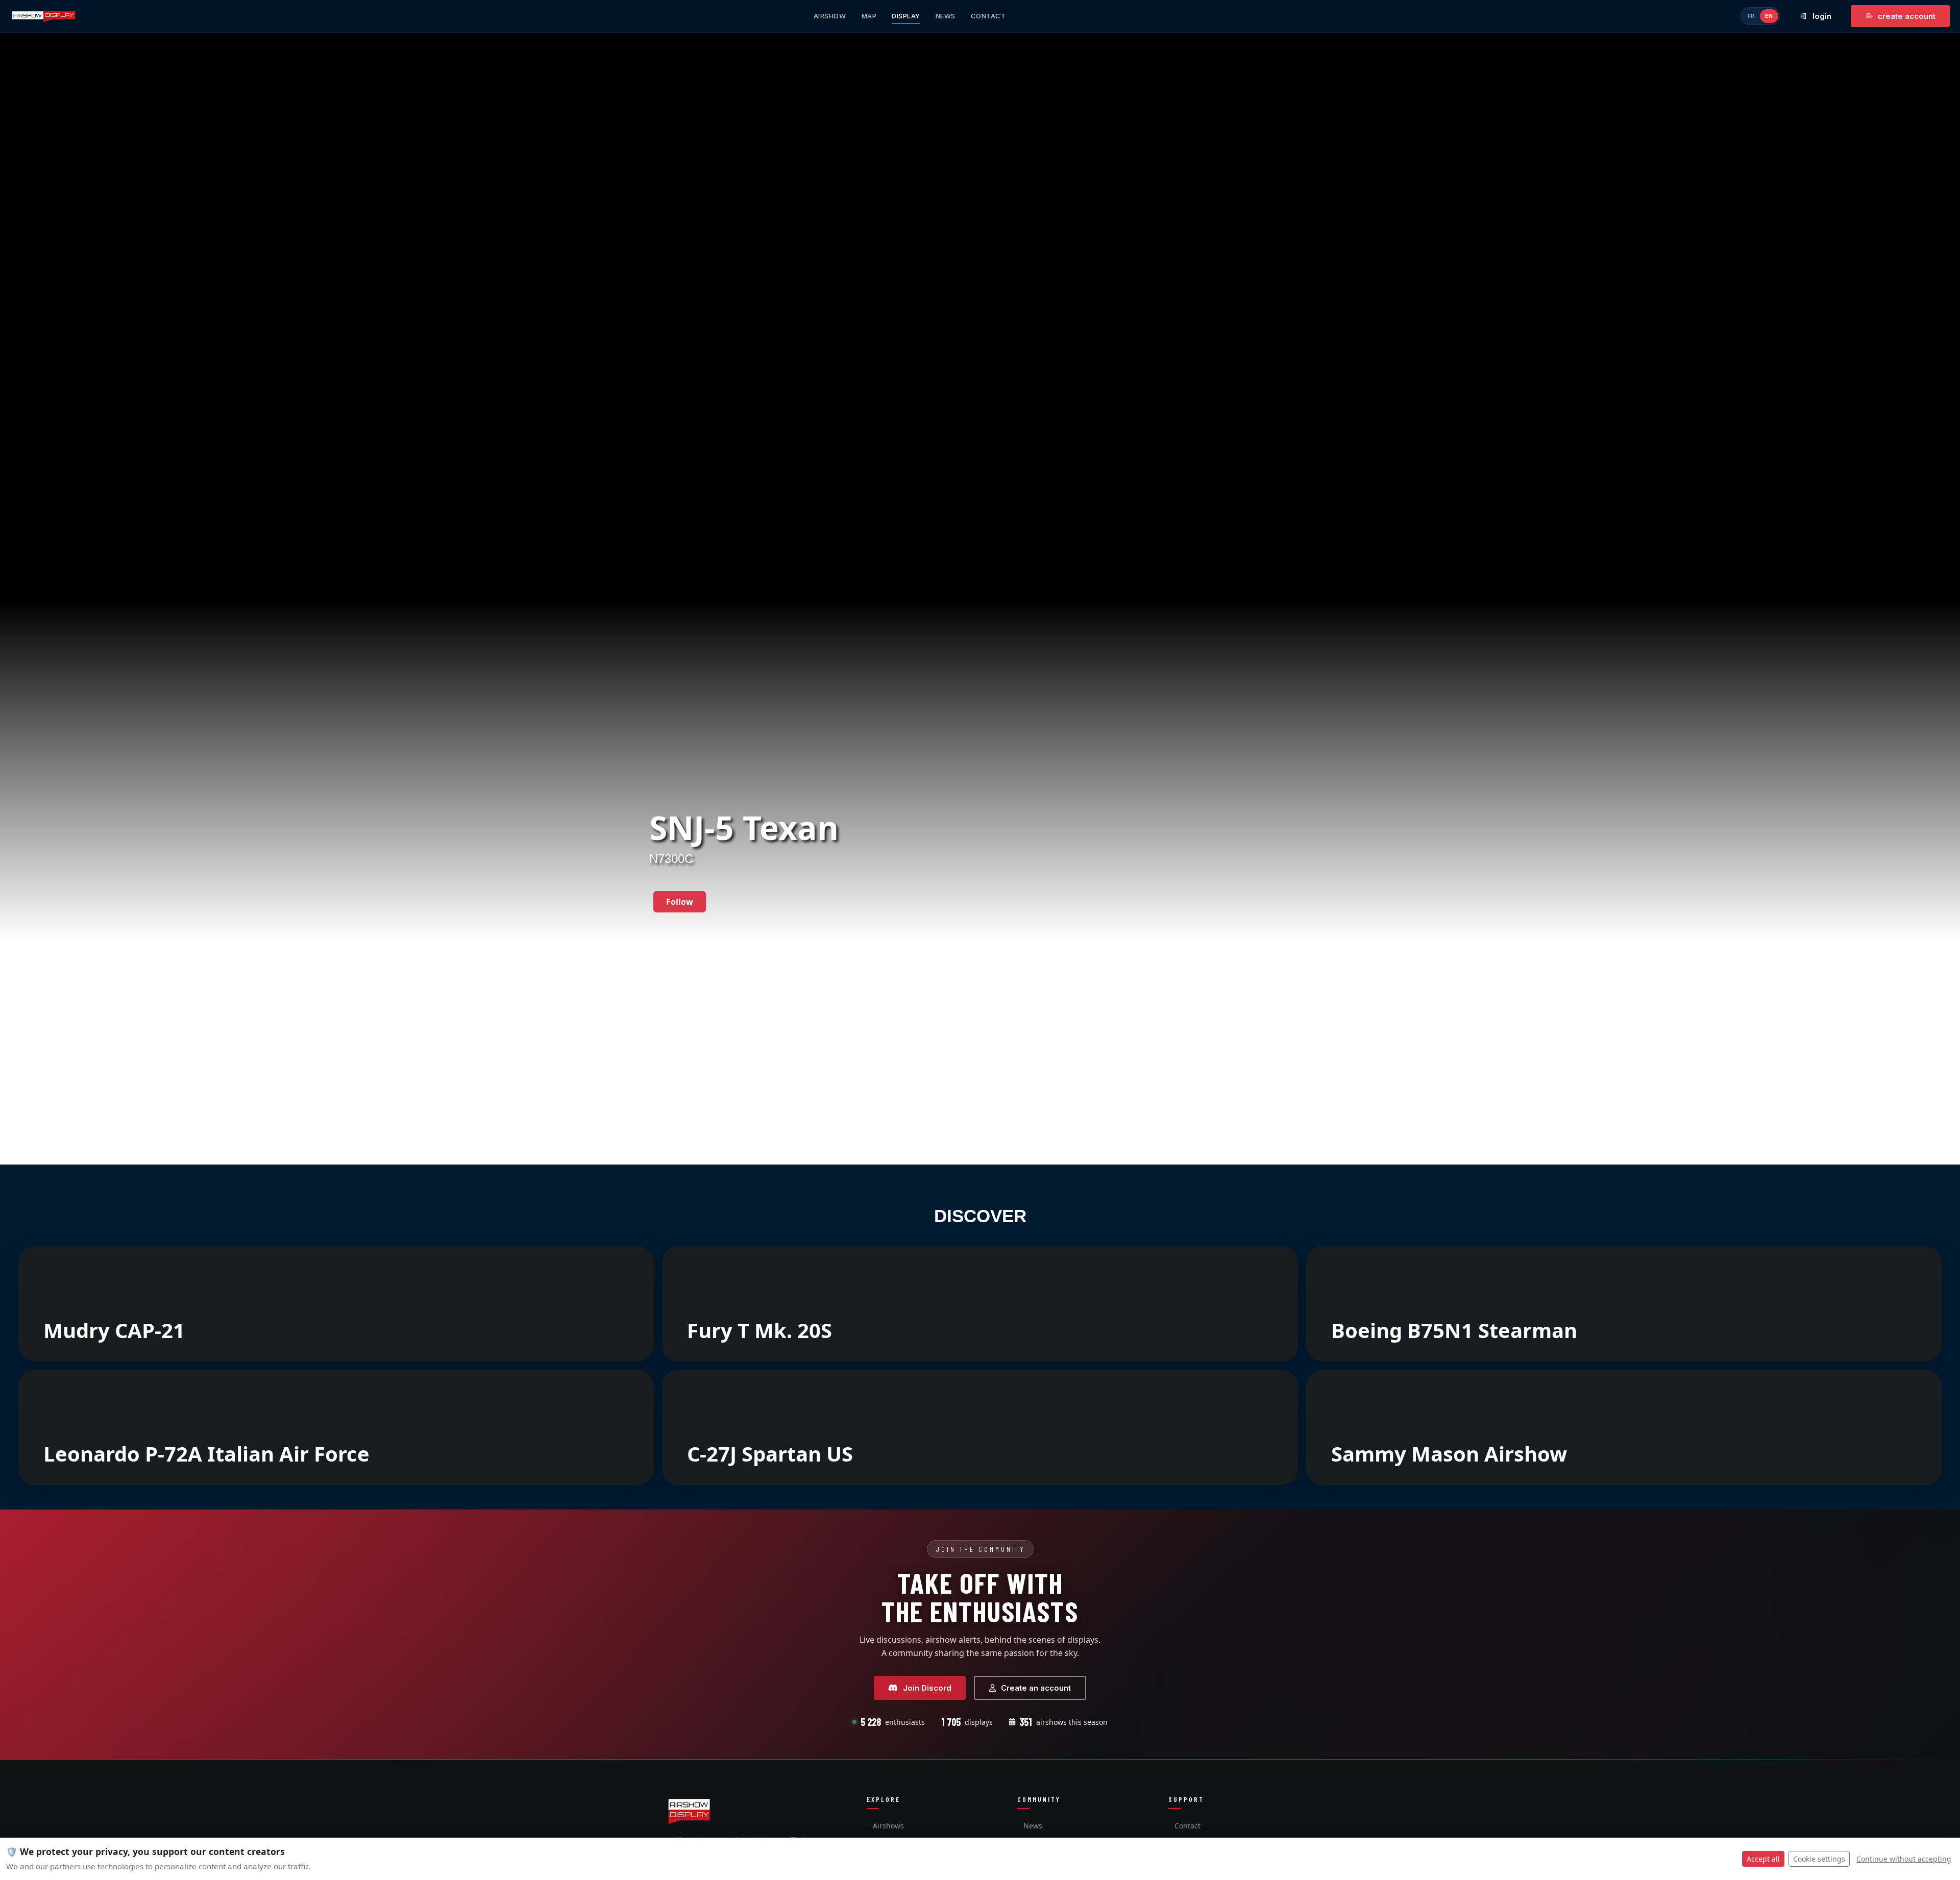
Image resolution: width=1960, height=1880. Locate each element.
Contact (1187, 1826)
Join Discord (927, 1688)
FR (1751, 16)
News (1033, 1826)
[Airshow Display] (689, 1811)
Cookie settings (1819, 1859)
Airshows (888, 1826)
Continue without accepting (1904, 1859)
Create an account (1036, 1688)
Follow (680, 902)
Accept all (1763, 1859)
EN (1769, 16)
